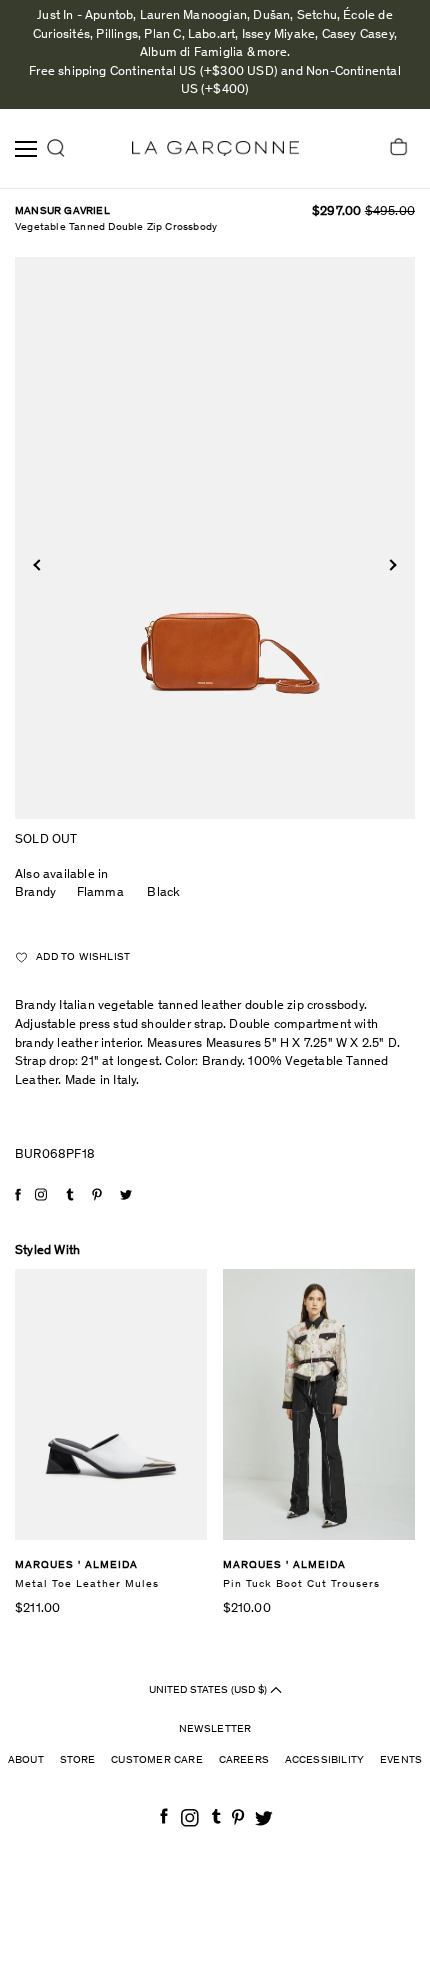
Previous (38, 565)
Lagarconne (215, 148)
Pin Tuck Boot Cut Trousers (301, 1584)
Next (390, 565)
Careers (244, 1760)
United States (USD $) (209, 1690)
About (26, 1760)
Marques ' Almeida (76, 1565)
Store (78, 1760)
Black (163, 893)
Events (401, 1760)
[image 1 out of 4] (215, 538)
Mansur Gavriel (62, 211)
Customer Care (157, 1760)
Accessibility (325, 1760)
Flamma (100, 893)
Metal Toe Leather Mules (87, 1584)
